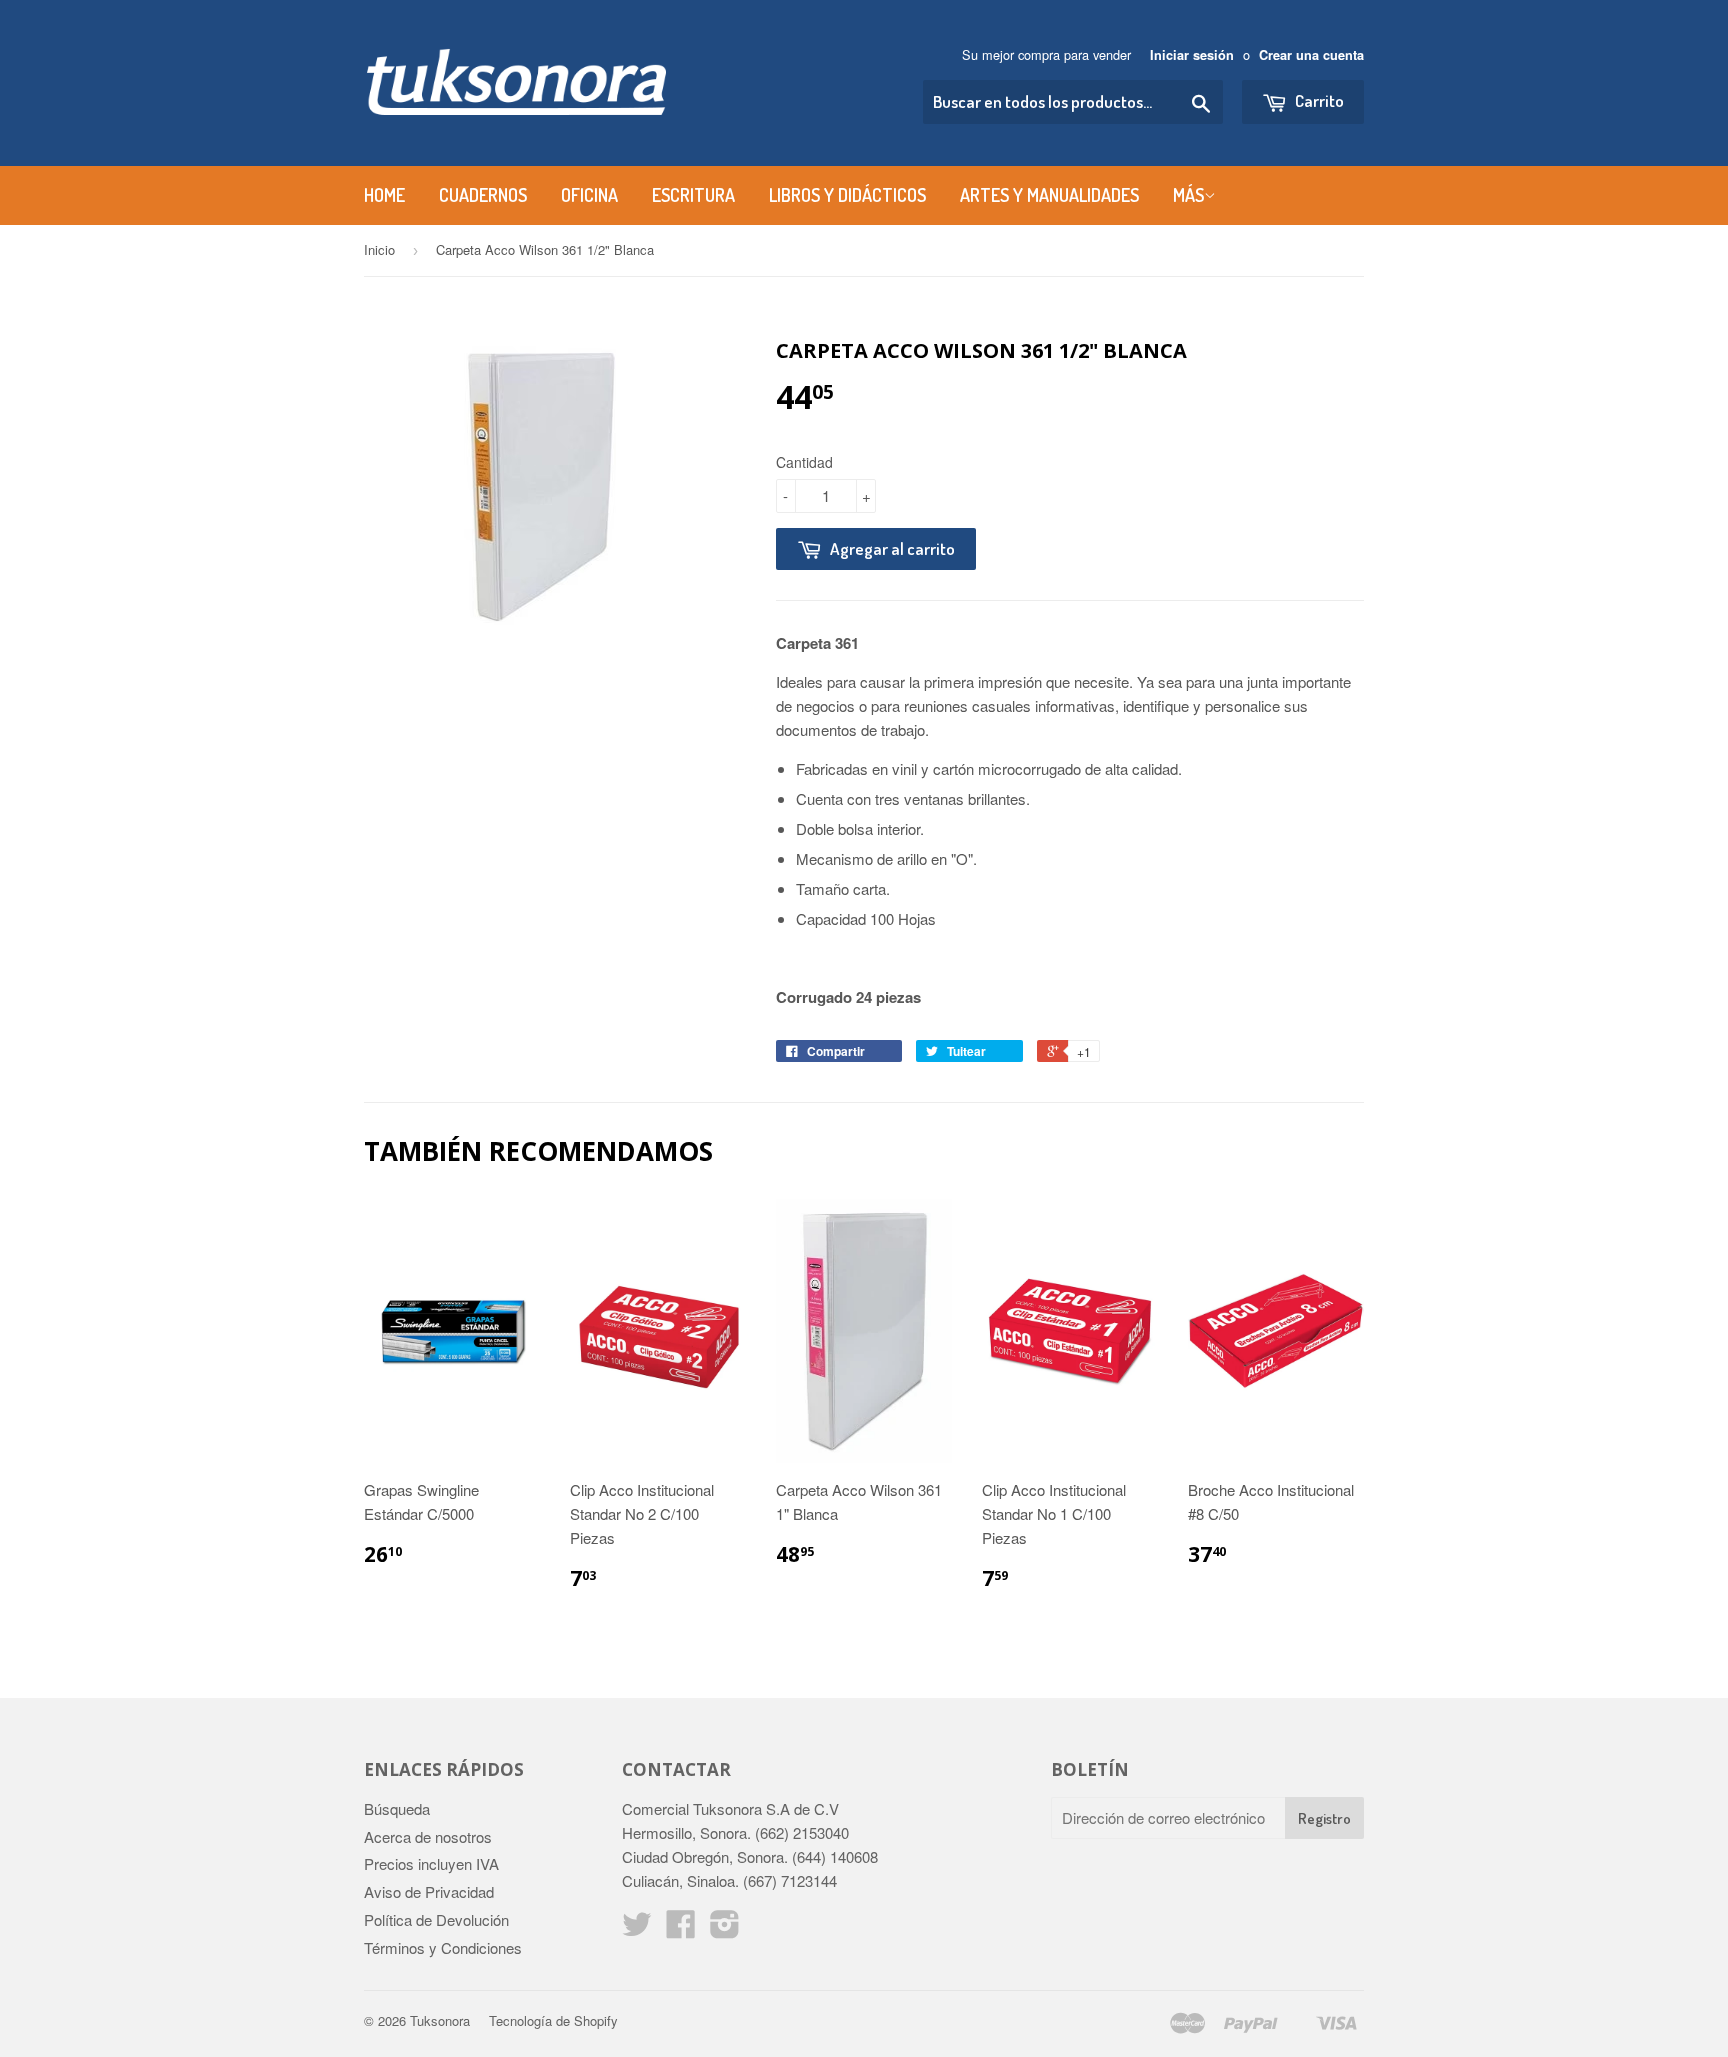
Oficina (589, 195)
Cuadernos (483, 195)
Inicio (379, 249)
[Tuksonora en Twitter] (637, 1929)
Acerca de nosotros (428, 1836)
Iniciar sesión (1192, 55)
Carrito (1318, 100)
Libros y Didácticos (847, 195)
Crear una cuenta (1311, 55)
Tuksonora (440, 2020)
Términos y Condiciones (443, 1947)
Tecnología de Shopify (553, 2020)
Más (1188, 195)
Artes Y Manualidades (1049, 195)
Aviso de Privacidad (429, 1891)
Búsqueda (397, 1808)
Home (384, 195)
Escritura (693, 195)
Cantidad (804, 462)
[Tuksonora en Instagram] (725, 1929)
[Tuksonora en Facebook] (681, 1929)
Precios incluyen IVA (431, 1863)
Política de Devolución (436, 1919)
